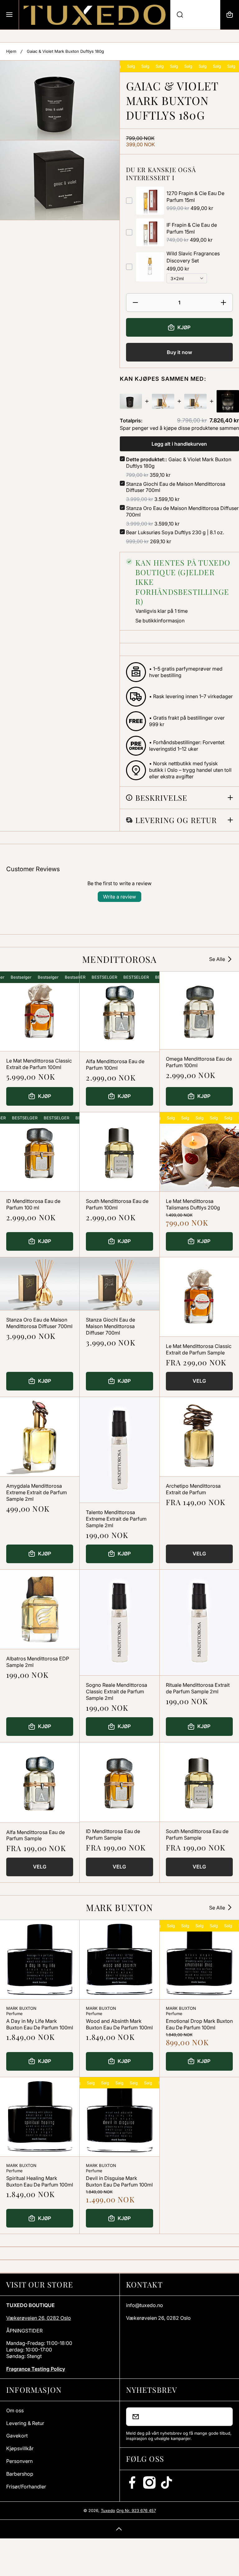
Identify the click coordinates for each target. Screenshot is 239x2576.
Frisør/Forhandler (26, 2487)
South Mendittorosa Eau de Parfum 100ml (117, 1204)
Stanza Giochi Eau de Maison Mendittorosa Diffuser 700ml (110, 1326)
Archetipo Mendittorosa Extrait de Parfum (193, 1489)
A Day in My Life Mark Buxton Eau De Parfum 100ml (40, 2024)
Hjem (11, 51)
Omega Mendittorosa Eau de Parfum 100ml (199, 1062)
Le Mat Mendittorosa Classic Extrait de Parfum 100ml (39, 1064)
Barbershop (20, 2474)
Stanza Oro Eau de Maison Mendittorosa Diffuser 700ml (39, 1323)
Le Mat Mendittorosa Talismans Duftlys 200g (193, 1204)
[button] (230, 15)
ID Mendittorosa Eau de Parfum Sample (113, 1834)
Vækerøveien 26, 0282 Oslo (39, 2318)
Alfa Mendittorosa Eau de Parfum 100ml (115, 1065)
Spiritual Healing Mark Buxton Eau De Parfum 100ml (40, 2181)
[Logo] (95, 15)
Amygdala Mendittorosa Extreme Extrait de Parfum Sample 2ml (37, 1492)
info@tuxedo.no (145, 2305)
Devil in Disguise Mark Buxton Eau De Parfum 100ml (119, 2181)
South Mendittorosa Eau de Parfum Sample (197, 1834)
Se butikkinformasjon (160, 621)
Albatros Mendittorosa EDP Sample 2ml (38, 1662)
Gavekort (17, 2436)
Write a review (119, 897)
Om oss (15, 2410)
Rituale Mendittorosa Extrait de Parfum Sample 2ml (198, 1688)
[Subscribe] (224, 2417)
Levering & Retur (25, 2423)
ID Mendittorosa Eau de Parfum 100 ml (33, 1204)
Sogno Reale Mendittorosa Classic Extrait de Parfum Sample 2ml (117, 1691)
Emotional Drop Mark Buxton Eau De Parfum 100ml (199, 2024)
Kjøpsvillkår (20, 2448)
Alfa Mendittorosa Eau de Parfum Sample (35, 1835)
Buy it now (179, 352)
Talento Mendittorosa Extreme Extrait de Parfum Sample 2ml (116, 1519)
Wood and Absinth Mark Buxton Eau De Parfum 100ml (119, 2024)
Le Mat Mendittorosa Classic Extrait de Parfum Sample (199, 1349)
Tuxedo (108, 2510)
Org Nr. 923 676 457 (136, 2510)
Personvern (19, 2461)
